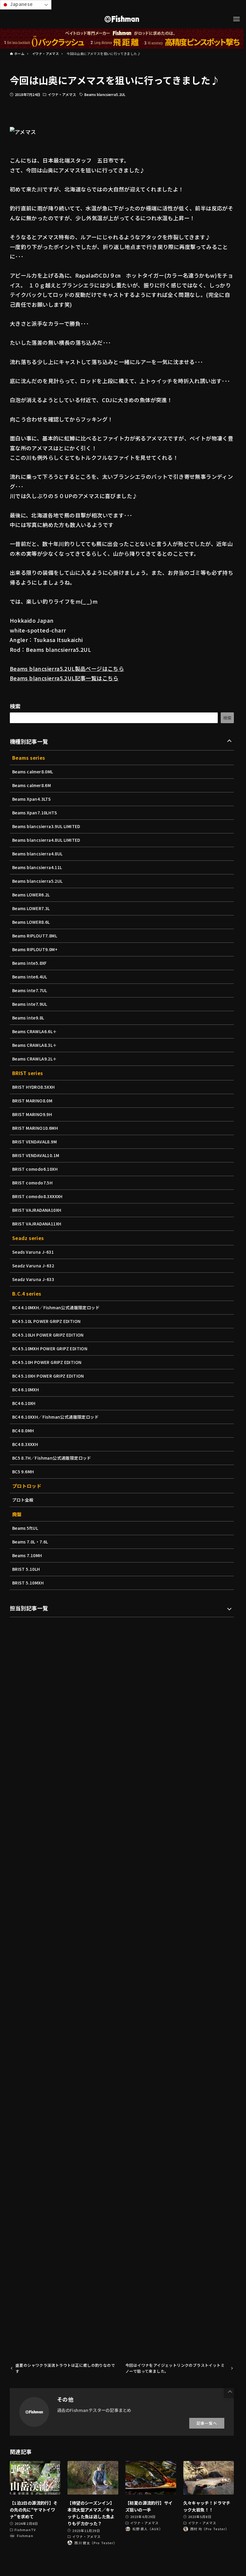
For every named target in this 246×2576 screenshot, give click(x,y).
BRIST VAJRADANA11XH (37, 1224)
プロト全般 (23, 1500)
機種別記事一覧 (29, 741)
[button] (230, 2392)
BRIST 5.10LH (26, 1569)
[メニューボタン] (236, 19)
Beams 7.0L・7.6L (30, 1542)
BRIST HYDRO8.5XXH (34, 1087)
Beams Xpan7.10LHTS (35, 813)
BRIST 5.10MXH (28, 1583)
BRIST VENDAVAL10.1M (36, 1155)
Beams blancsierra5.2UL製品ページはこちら (67, 668)
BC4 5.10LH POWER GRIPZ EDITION (48, 1335)
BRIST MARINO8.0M (32, 1101)
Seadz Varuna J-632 (33, 1266)
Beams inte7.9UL (30, 1004)
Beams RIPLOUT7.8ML (35, 936)
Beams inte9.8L (28, 1018)
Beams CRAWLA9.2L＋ (35, 1059)
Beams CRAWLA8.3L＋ (35, 1045)
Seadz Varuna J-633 (33, 1279)
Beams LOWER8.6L (31, 922)
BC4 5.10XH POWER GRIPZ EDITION (48, 1376)
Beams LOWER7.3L (31, 908)
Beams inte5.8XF (30, 963)
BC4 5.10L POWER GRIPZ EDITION (46, 1321)
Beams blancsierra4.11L (37, 867)
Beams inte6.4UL (30, 977)
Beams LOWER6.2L (31, 895)
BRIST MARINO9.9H (32, 1114)
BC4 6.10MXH (26, 1390)
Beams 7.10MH (27, 1555)
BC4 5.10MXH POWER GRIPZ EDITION (50, 1348)
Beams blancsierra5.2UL (105, 94)
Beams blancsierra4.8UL (37, 854)
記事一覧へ (207, 2423)
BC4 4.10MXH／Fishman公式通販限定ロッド (56, 1307)
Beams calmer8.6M (31, 785)
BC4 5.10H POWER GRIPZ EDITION (47, 1362)
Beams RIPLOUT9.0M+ (35, 949)
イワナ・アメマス (62, 94)
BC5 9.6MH (23, 1472)
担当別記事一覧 (29, 1608)
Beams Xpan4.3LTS (31, 799)
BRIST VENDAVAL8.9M (34, 1142)
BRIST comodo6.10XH (35, 1169)
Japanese (21, 4)
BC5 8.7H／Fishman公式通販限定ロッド (52, 1458)
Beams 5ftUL (25, 1528)
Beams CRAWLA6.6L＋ (35, 1031)
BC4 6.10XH (24, 1403)
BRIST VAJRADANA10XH (37, 1210)
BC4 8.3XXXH (25, 1444)
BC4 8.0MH (23, 1431)
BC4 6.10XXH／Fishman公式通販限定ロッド (55, 1417)
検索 (15, 706)
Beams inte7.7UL (30, 990)
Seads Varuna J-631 (33, 1252)
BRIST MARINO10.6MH (35, 1128)
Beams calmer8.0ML (33, 772)
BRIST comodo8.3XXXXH (37, 1196)
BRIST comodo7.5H (32, 1183)
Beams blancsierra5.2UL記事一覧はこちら (64, 678)
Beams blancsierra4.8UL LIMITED (46, 840)
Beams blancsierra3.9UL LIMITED (46, 826)
